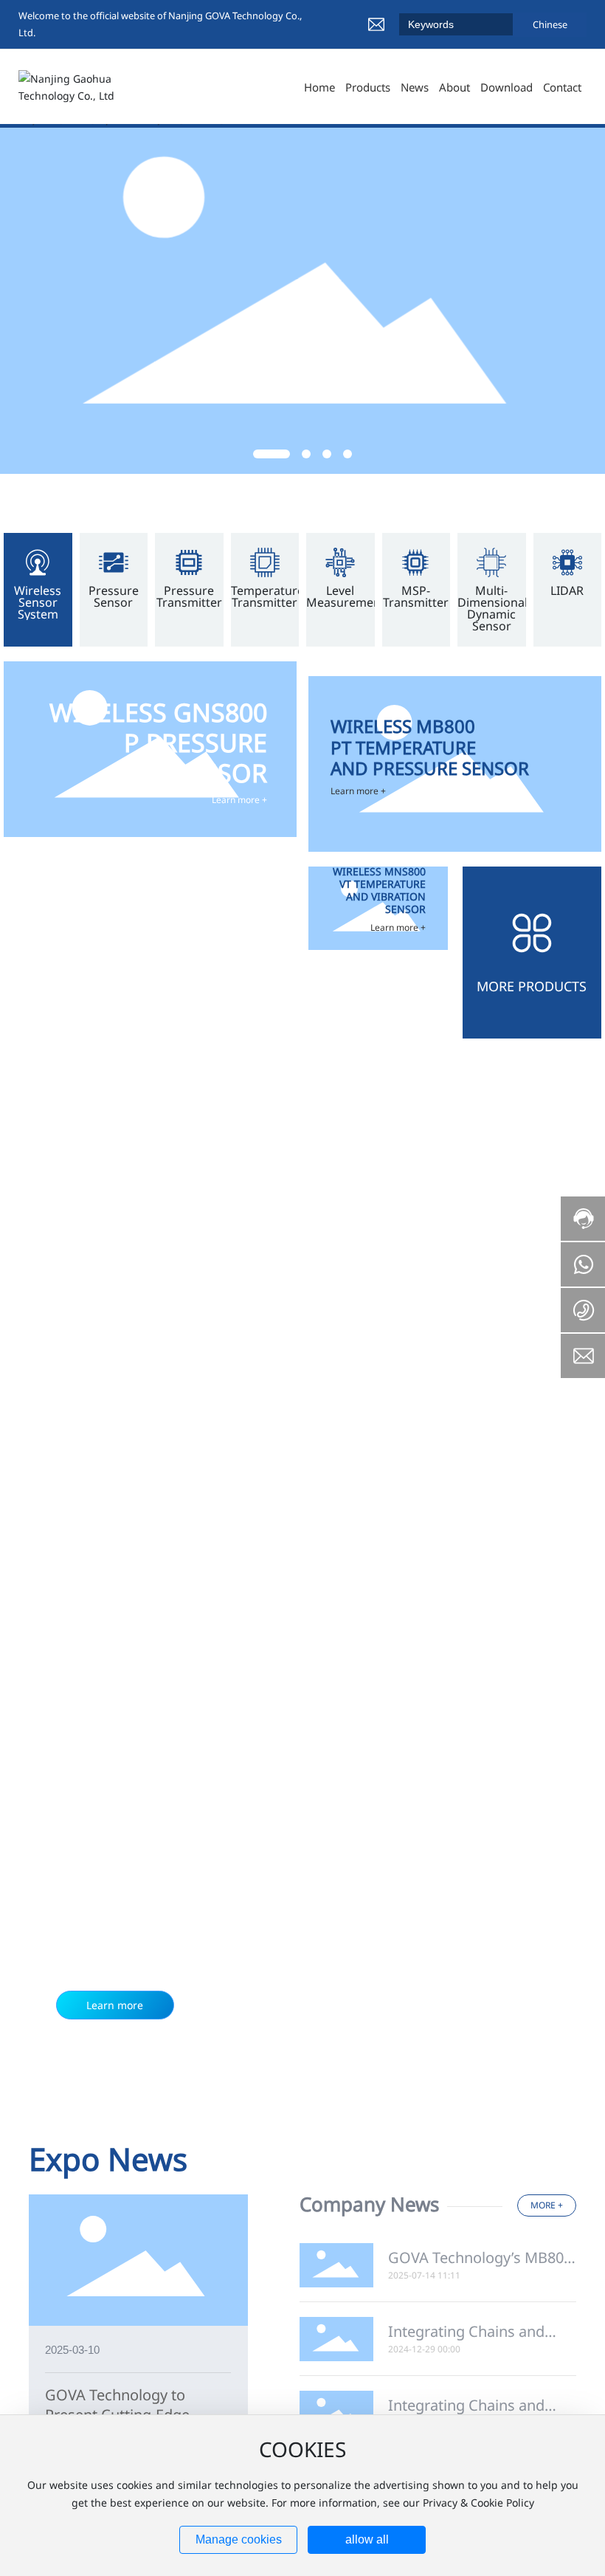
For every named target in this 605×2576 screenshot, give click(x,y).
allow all (367, 2539)
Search (502, 24)
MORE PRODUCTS (532, 986)
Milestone (234, 1520)
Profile (110, 1520)
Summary (480, 1520)
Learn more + (239, 800)
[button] (272, 454)
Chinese (550, 24)
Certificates (357, 1520)
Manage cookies (239, 2539)
